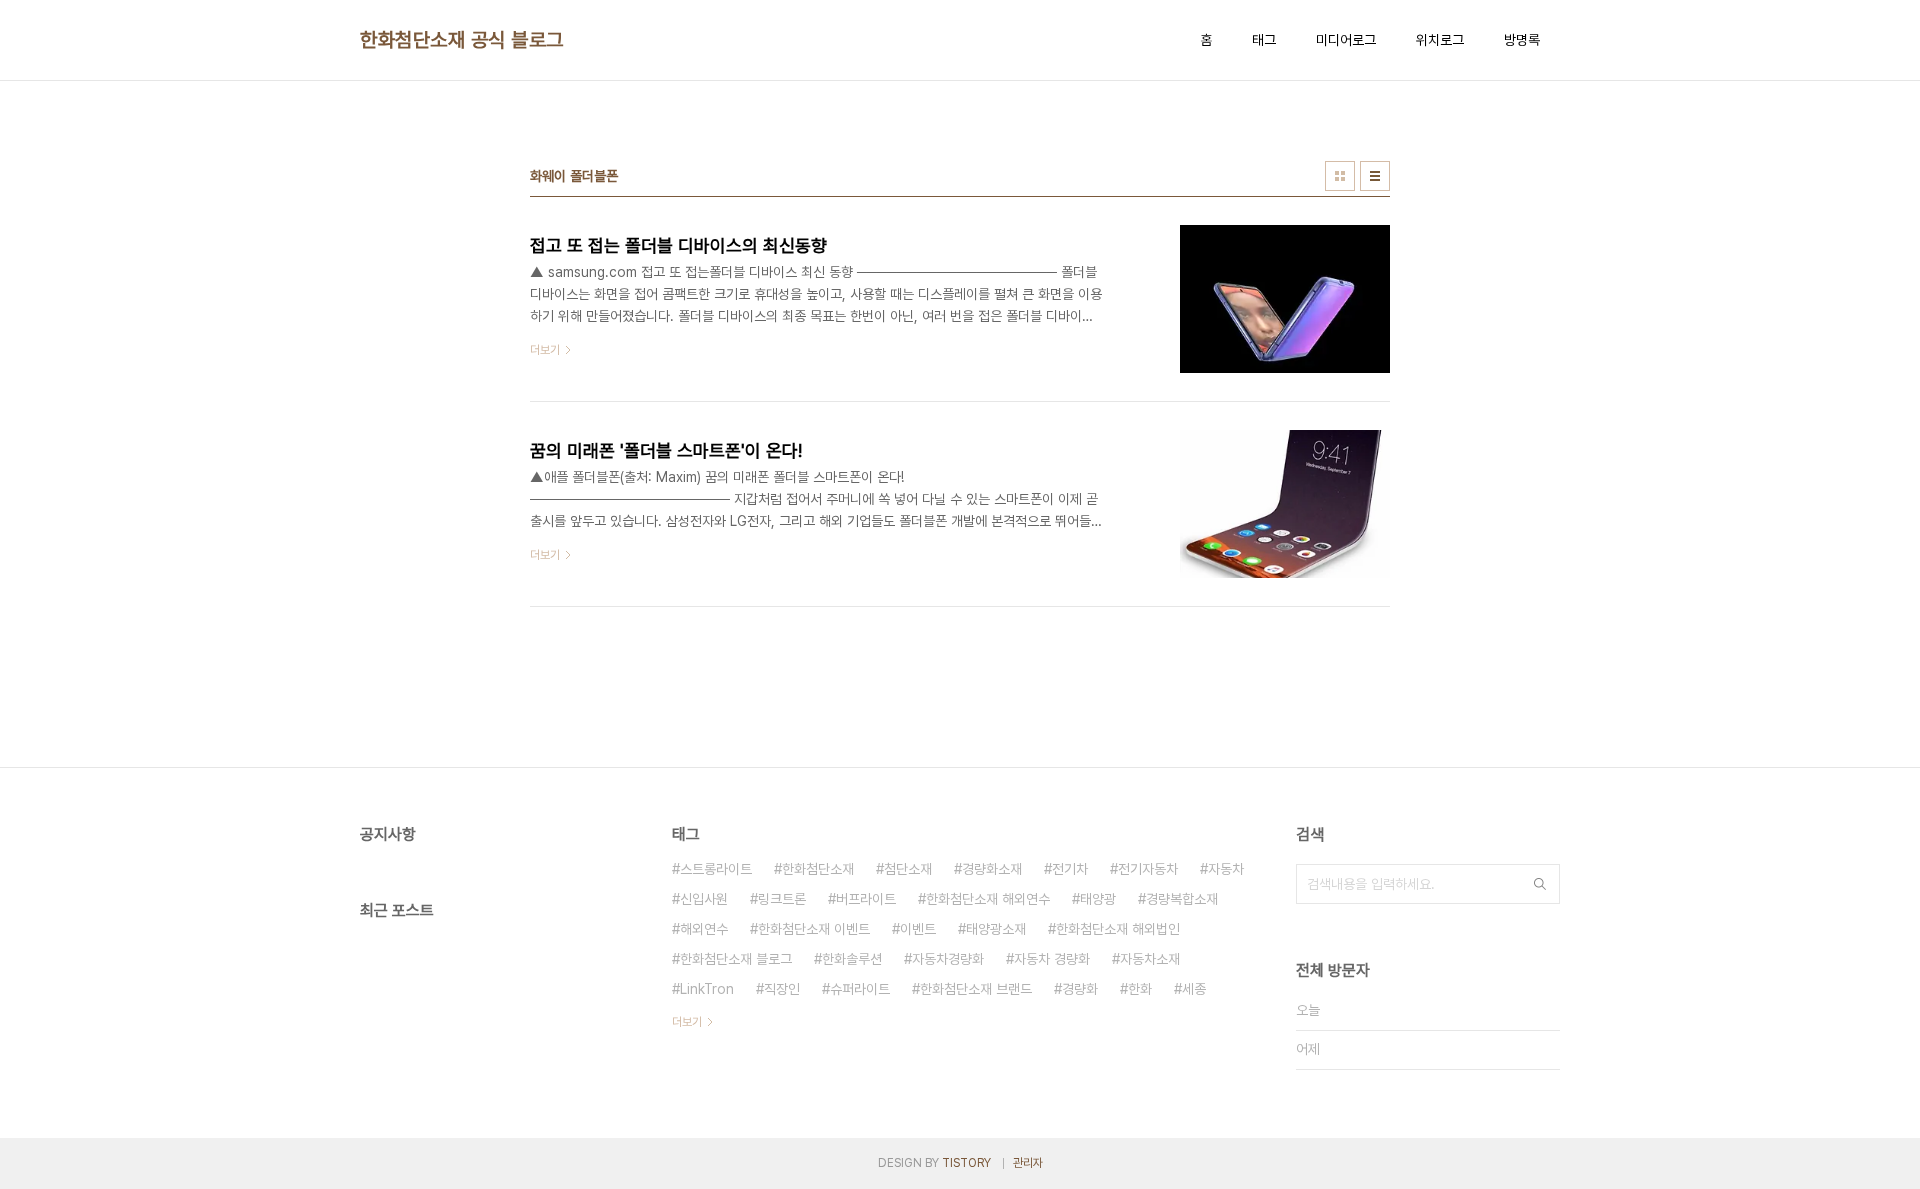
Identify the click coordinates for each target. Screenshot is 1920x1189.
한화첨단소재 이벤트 (814, 929)
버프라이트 (866, 899)
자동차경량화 (948, 959)
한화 (1140, 989)
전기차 (1070, 869)
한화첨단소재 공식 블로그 (462, 40)
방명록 (1522, 40)
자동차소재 (1150, 959)
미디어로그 (1346, 40)
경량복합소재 (1182, 899)
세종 (1194, 989)
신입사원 (704, 899)
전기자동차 (1148, 869)
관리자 (1028, 1163)
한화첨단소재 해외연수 (988, 899)
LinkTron (707, 989)
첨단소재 (908, 869)
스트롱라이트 (716, 869)
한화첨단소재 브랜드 (976, 989)
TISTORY (966, 1163)
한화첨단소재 (818, 869)
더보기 (687, 1022)
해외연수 (704, 929)
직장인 (782, 989)
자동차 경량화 (1052, 959)
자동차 (1226, 869)
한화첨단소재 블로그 (736, 959)
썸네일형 (1340, 176)
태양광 (1098, 899)
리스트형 (1375, 176)
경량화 (1080, 989)
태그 (1264, 40)
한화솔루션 (852, 959)
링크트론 (782, 899)
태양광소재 (996, 929)
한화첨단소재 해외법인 (1118, 929)
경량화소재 (992, 869)
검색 (1540, 884)
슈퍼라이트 (860, 989)
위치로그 (1440, 40)
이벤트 (918, 929)
